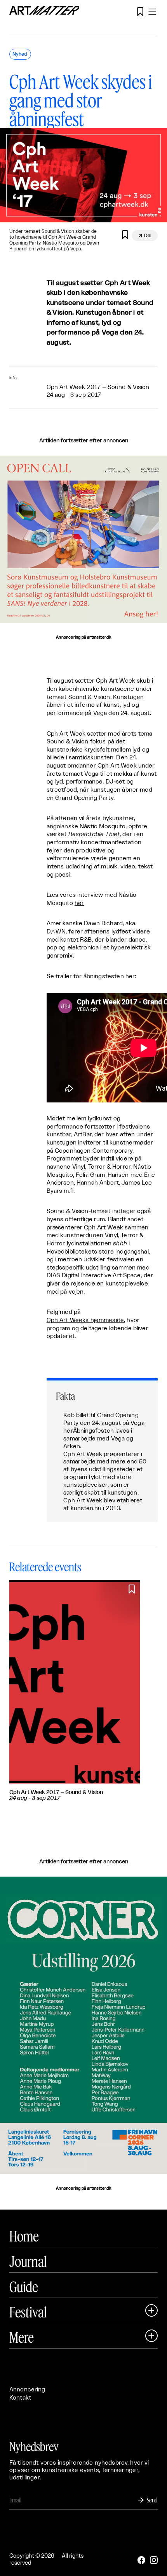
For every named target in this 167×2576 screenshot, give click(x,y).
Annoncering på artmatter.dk (83, 637)
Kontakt (20, 2398)
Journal (28, 2261)
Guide (24, 2287)
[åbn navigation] (152, 12)
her (79, 903)
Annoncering (27, 2390)
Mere (22, 2337)
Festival (28, 2312)
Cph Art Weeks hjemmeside (85, 1320)
